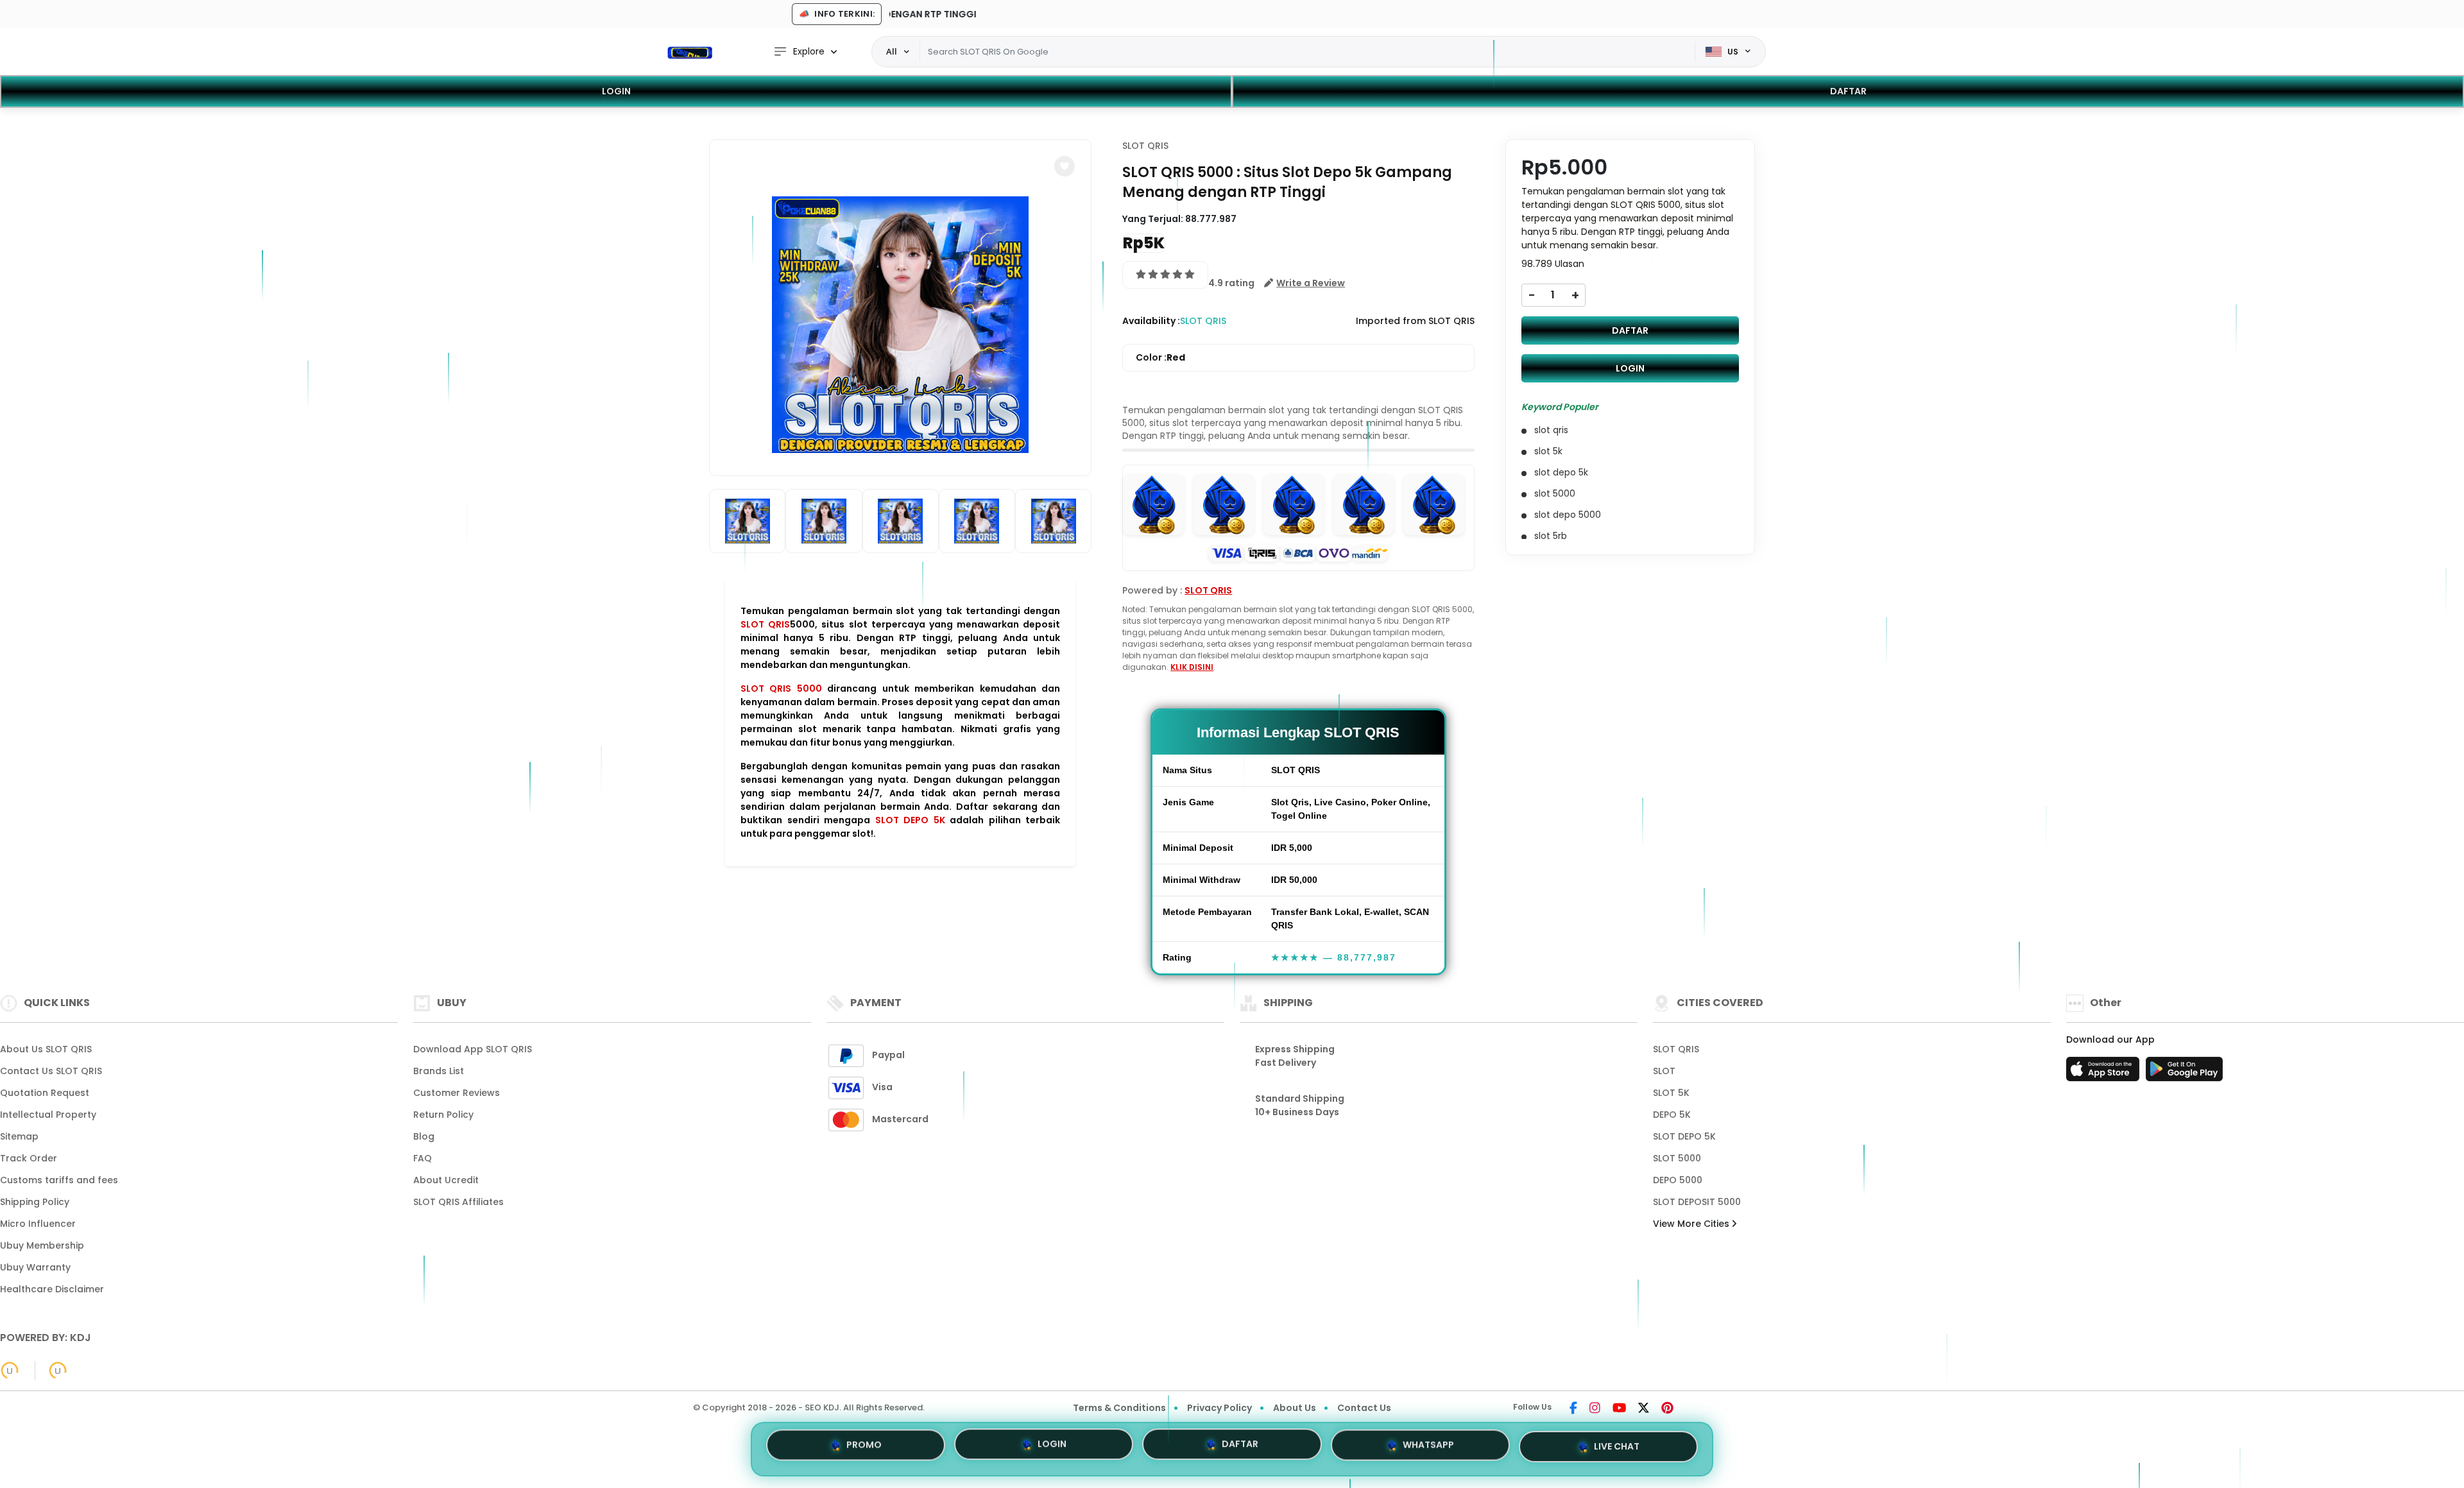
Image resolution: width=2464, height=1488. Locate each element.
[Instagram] (1595, 1409)
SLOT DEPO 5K (910, 820)
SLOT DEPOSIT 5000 (1697, 1202)
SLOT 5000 (1677, 1158)
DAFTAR (1848, 91)
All (892, 51)
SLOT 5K (1671, 1093)
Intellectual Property (48, 1115)
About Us (1295, 1408)
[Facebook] (1573, 1409)
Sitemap (19, 1136)
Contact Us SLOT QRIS (51, 1071)
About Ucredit (446, 1180)
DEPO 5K (1672, 1115)
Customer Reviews (457, 1093)
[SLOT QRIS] (690, 52)
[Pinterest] (1667, 1409)
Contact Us (1364, 1408)
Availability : (1151, 321)
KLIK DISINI (1192, 667)
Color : (1160, 357)
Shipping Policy (35, 1202)
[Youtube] (1619, 1409)
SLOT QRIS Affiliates (458, 1202)
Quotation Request (45, 1093)
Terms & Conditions (1119, 1408)
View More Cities (1692, 1224)
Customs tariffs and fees (59, 1180)
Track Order (29, 1158)
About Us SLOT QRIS (46, 1049)
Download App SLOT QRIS (473, 1049)
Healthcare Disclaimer (52, 1289)
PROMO (864, 1444)
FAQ (423, 1158)
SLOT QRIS (765, 624)
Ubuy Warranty (35, 1267)
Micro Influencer (38, 1224)
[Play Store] (2184, 1073)
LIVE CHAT (1617, 1449)
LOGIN (616, 91)
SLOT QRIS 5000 (781, 688)
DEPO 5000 (1678, 1180)
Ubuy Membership (42, 1245)
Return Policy (443, 1115)
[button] (1065, 166)
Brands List (439, 1071)
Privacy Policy (1219, 1408)
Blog (424, 1136)
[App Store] (2105, 1073)
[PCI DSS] (10, 1371)
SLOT (1664, 1071)
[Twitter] (1644, 1409)
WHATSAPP (1428, 1448)
